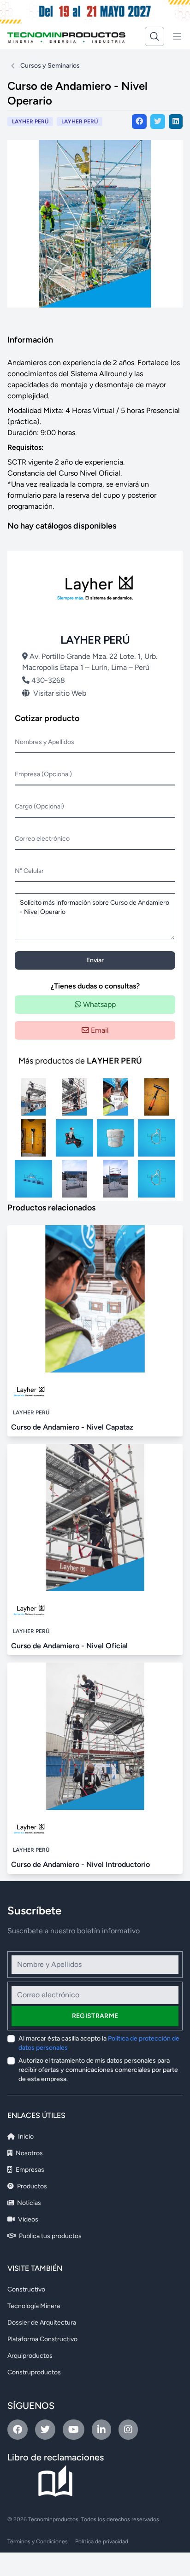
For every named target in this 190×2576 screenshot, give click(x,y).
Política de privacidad (102, 2541)
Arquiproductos (30, 2356)
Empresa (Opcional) (43, 774)
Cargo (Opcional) (39, 806)
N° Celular (29, 871)
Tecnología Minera (34, 2306)
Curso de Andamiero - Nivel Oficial (69, 1646)
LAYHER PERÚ (80, 122)
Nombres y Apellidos (45, 742)
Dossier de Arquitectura (42, 2323)
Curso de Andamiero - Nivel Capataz (72, 1427)
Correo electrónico (42, 839)
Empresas (29, 2170)
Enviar (95, 960)
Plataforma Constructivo (42, 2339)
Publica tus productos (50, 2236)
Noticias (28, 2203)
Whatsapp (98, 1004)
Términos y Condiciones (38, 2541)
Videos (27, 2219)
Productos (31, 2186)
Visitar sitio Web (60, 693)
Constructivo (26, 2289)
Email (99, 1030)
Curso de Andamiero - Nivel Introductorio (80, 1864)
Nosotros (29, 2153)
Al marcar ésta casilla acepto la (99, 2043)
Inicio (25, 2137)
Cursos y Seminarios (50, 66)
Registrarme (95, 2016)
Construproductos (34, 2372)
